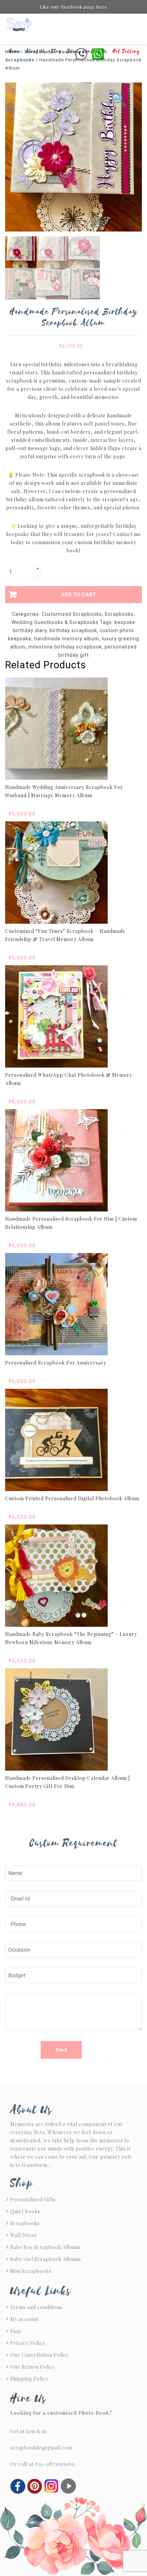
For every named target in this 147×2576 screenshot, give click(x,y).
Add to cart (79, 595)
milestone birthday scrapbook (65, 647)
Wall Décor (24, 2235)
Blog (72, 51)
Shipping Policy (29, 2379)
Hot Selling (126, 51)
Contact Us (95, 51)
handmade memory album (67, 639)
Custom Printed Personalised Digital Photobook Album (72, 1498)
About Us (36, 51)
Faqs (16, 2331)
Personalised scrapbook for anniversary (56, 1363)
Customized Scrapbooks (72, 614)
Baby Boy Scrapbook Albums (45, 2247)
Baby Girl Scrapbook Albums (46, 2259)
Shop (56, 51)
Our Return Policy (33, 2367)
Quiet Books (25, 2211)
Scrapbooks (119, 614)
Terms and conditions (36, 2307)
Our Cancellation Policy (39, 2355)
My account (24, 2319)
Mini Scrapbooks (31, 2271)
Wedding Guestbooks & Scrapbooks (55, 622)
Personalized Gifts (33, 2199)
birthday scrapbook (73, 630)
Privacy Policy (28, 2343)
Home (15, 51)
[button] (119, 100)
